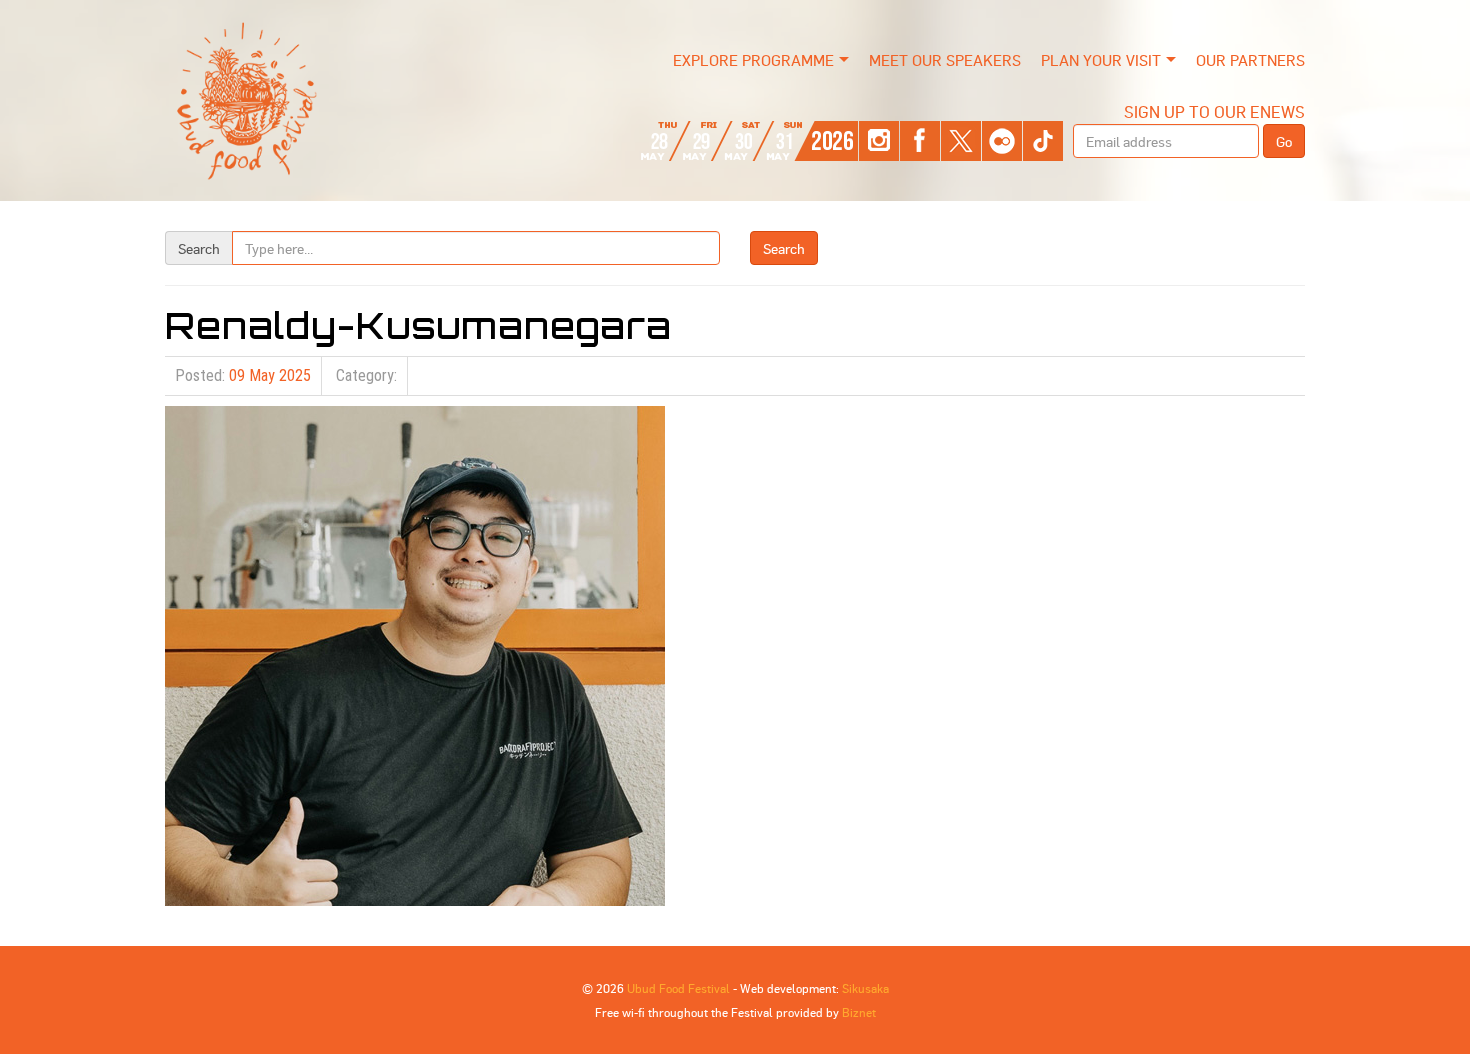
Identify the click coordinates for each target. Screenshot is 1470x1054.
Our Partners (1250, 60)
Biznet (859, 1012)
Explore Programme (753, 60)
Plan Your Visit (1101, 60)
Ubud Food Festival (678, 988)
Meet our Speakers (945, 60)
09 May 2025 (270, 375)
